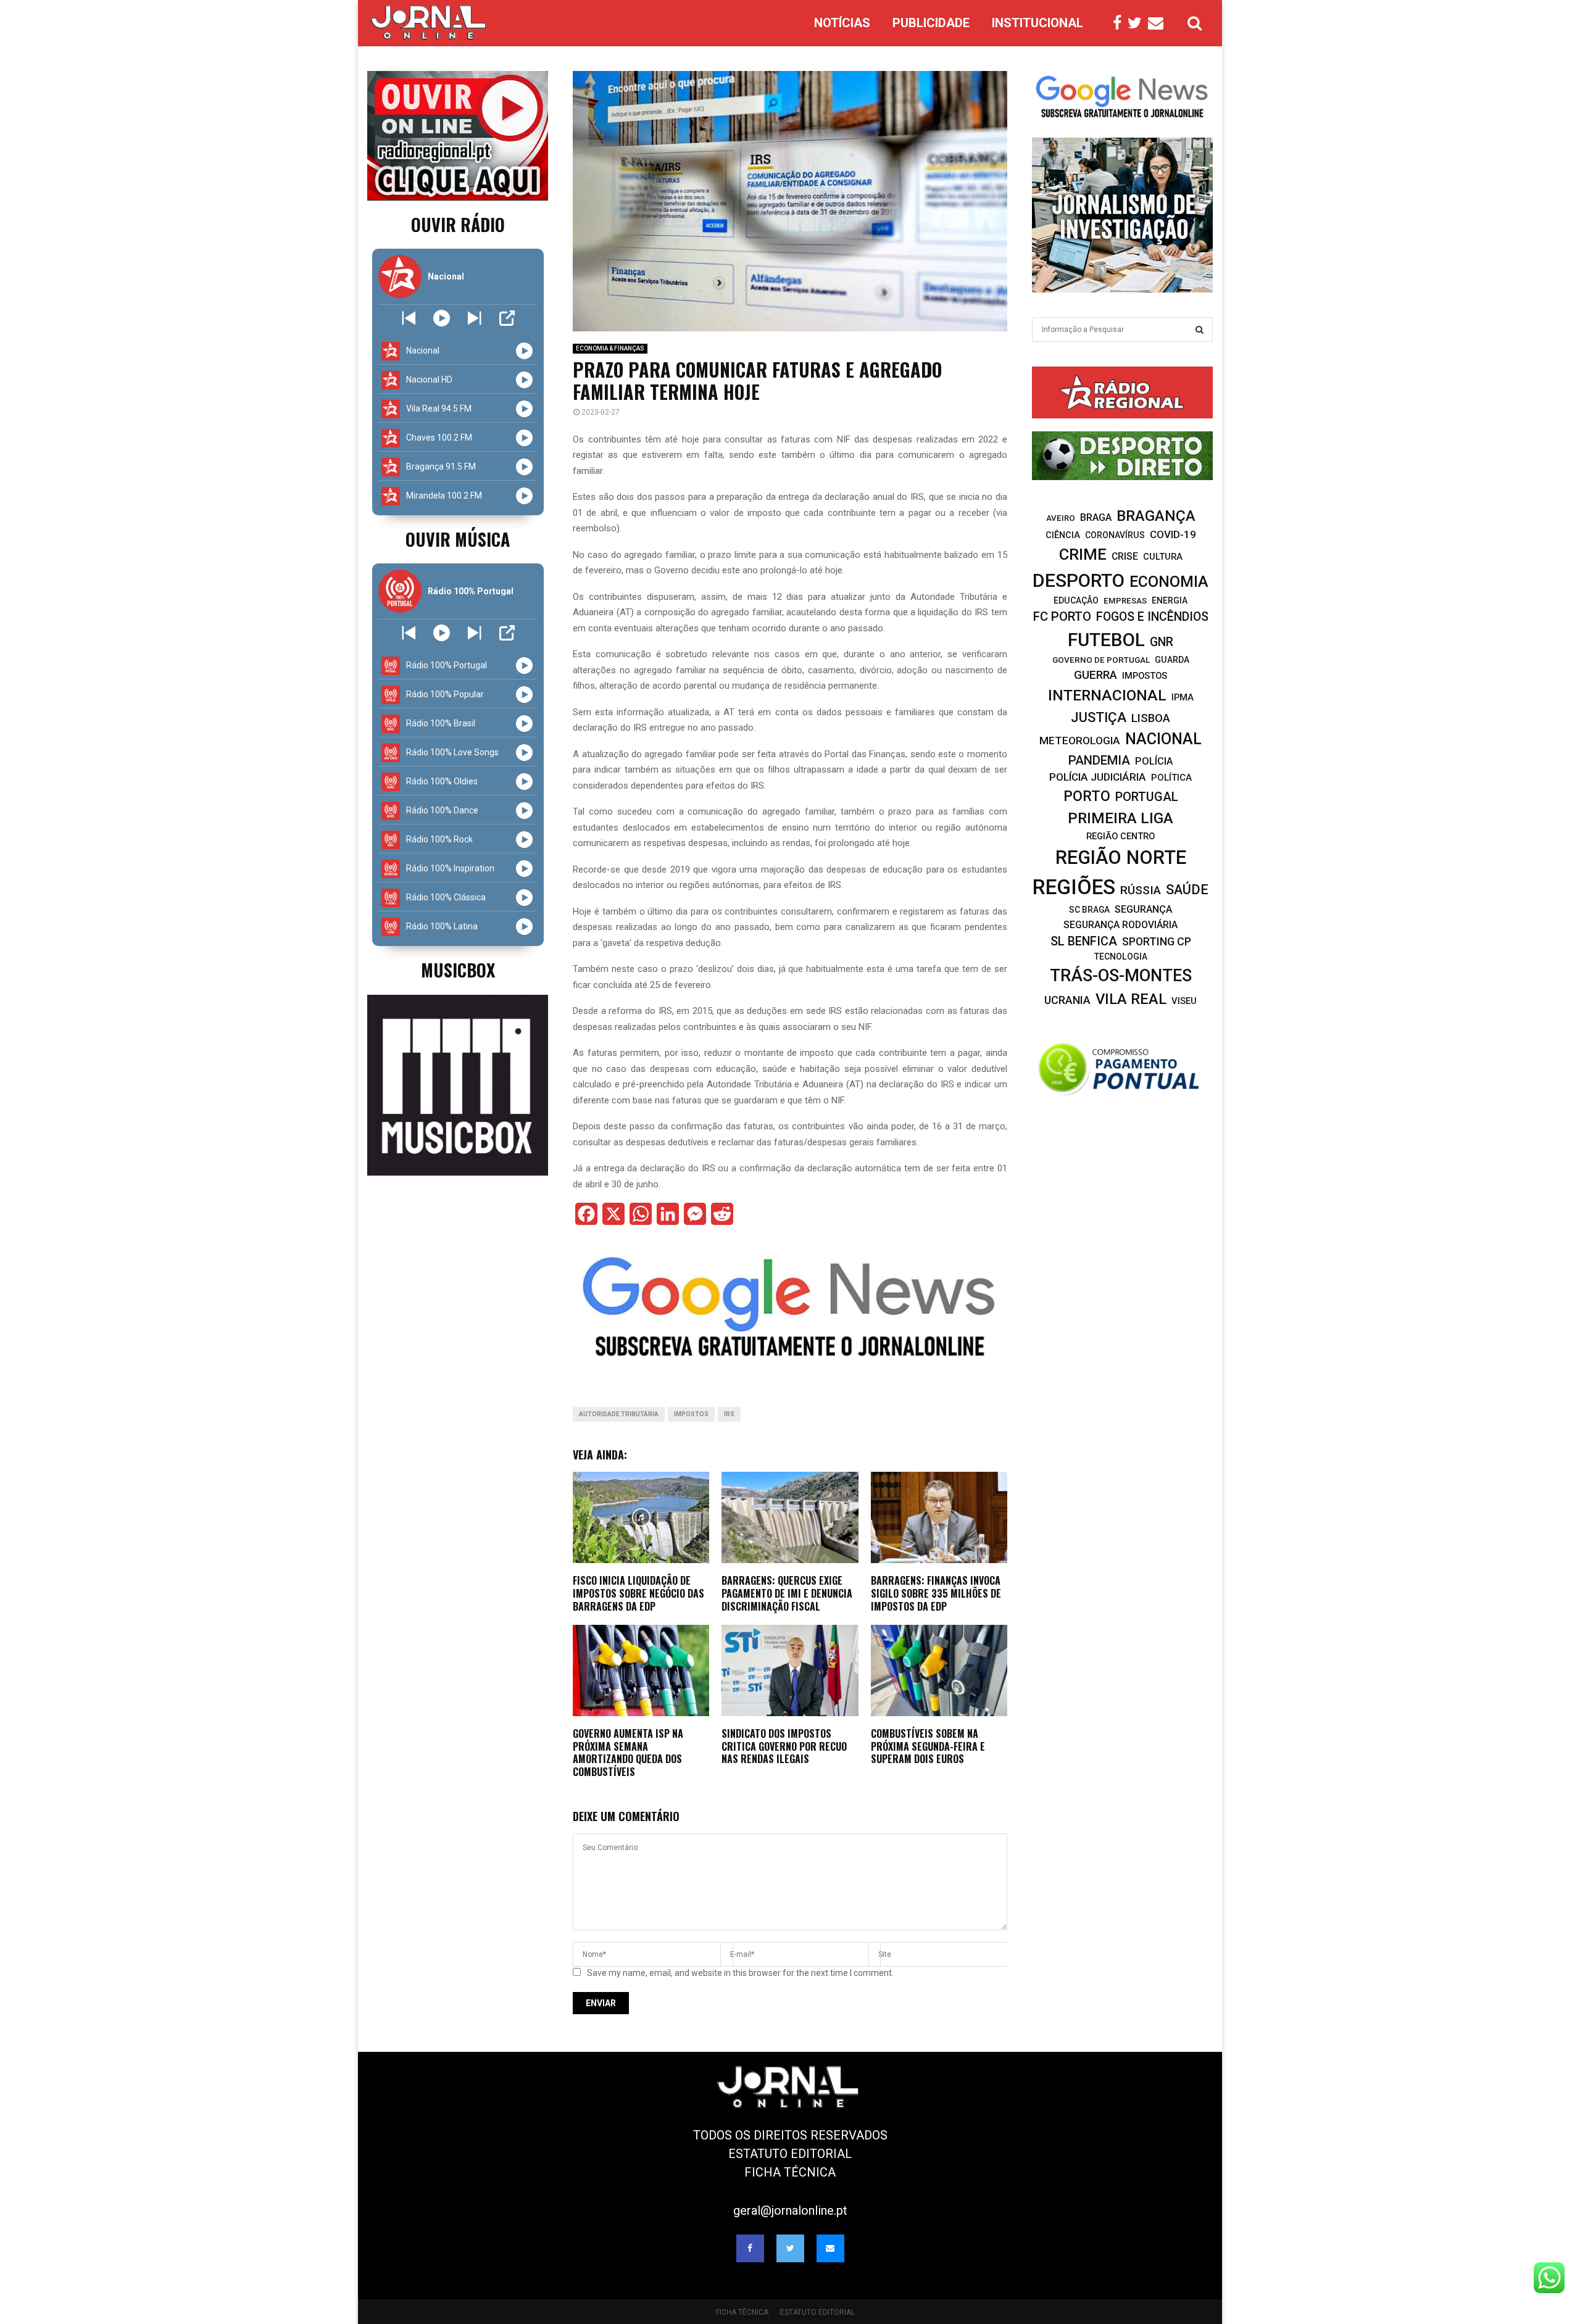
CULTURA (1163, 557)
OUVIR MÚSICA (458, 539)
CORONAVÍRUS (1115, 535)
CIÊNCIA (1063, 535)
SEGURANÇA (1143, 909)
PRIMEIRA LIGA (1121, 818)
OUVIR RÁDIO (458, 224)
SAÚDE (1187, 890)
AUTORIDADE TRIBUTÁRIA (619, 1414)
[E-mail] (1159, 23)
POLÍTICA (1171, 778)
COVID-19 (1173, 534)
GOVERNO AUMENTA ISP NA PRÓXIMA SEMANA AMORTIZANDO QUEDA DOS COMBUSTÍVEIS (628, 1753)
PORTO (1087, 796)
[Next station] (409, 318)
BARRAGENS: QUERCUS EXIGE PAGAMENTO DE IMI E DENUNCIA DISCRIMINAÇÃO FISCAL (787, 1593)
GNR (1162, 642)
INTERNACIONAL (1107, 695)
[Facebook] (1120, 23)
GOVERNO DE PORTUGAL (1101, 660)
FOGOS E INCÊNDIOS (1152, 617)
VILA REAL (1131, 999)
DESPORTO (1079, 580)
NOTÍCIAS (842, 23)
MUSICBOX (458, 970)
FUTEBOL (1106, 640)
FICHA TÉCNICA (790, 2172)
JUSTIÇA (1099, 717)
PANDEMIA (1099, 760)
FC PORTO (1062, 616)
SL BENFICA (1084, 941)
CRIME (1083, 554)
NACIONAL (1163, 739)
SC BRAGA (1089, 910)
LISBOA (1151, 718)
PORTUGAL (1147, 797)
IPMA (1183, 697)
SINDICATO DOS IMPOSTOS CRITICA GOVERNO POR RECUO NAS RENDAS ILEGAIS (784, 1746)
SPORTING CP (1157, 941)
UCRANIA (1067, 1000)
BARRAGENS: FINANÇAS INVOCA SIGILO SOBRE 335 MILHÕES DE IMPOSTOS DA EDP (936, 1593)
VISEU (1184, 1001)
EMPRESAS (1125, 601)
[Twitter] (1138, 23)
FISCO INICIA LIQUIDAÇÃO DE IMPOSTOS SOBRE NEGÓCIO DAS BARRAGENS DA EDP (638, 1593)
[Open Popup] (507, 318)
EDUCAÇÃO (1076, 600)
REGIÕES (1074, 887)
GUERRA (1096, 675)
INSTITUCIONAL (1037, 23)
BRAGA (1096, 517)
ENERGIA (1170, 600)
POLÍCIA (1154, 761)
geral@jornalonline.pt (790, 2210)
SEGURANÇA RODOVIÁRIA (1121, 925)
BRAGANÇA (1156, 516)
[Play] (442, 318)
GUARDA (1172, 660)
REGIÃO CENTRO (1121, 836)
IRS (729, 1414)
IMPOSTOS (691, 1414)
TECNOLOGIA (1121, 957)
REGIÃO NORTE (1121, 857)
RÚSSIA (1141, 890)
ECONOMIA (1169, 582)
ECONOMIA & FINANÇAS (610, 348)
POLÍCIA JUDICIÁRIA (1098, 777)
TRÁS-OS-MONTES (1121, 976)
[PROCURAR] (1200, 330)
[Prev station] (474, 318)
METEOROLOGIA (1080, 741)
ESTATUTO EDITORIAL (790, 2154)
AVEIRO (1061, 518)
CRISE (1125, 556)
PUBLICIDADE (931, 23)
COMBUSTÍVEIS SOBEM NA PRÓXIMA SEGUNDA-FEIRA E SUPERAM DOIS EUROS (928, 1746)
